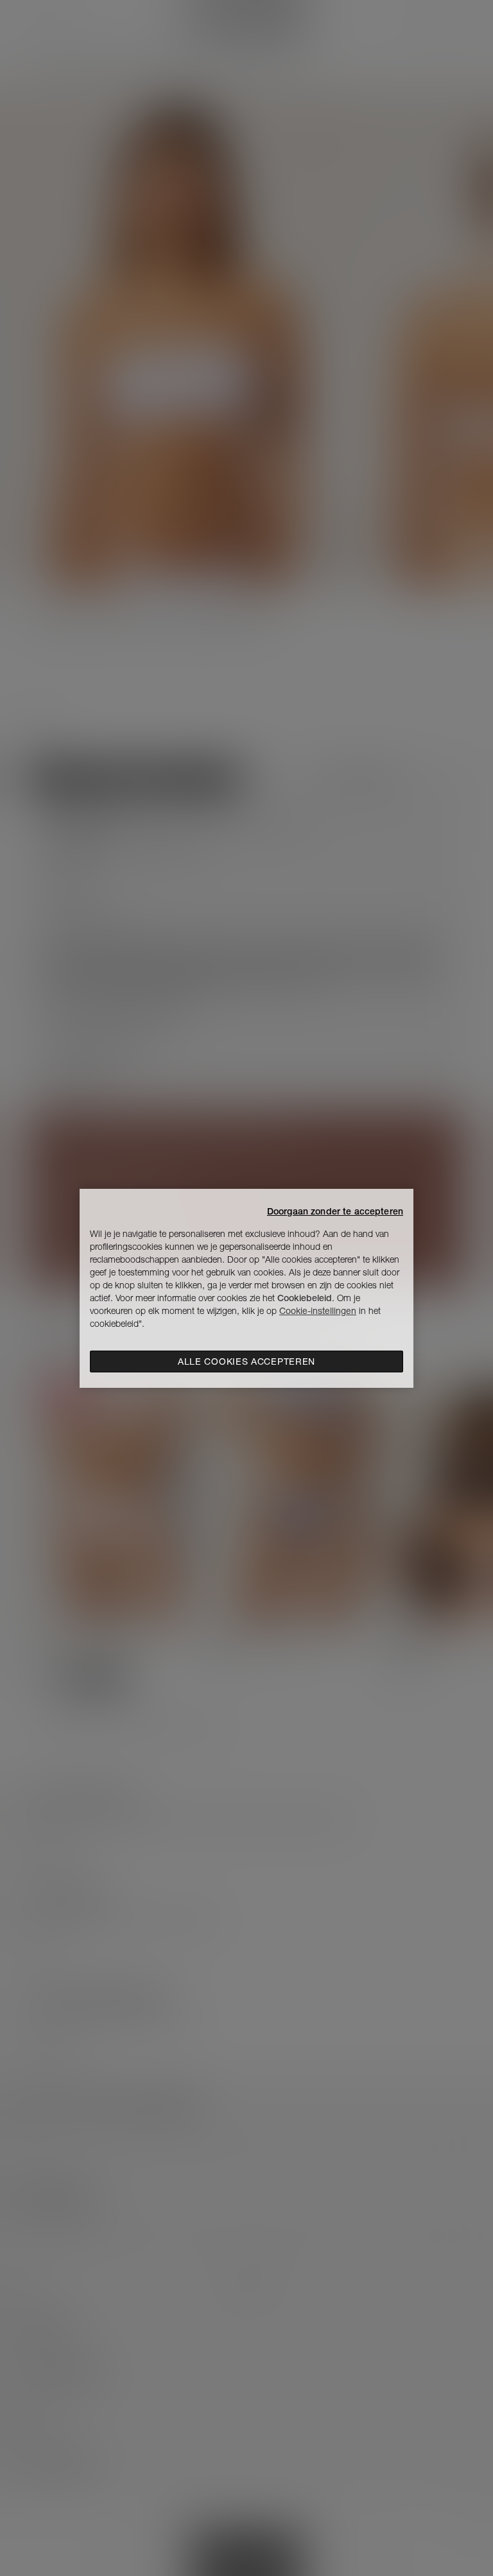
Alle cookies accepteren (246, 1361)
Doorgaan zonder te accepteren (335, 1211)
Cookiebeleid (305, 1298)
